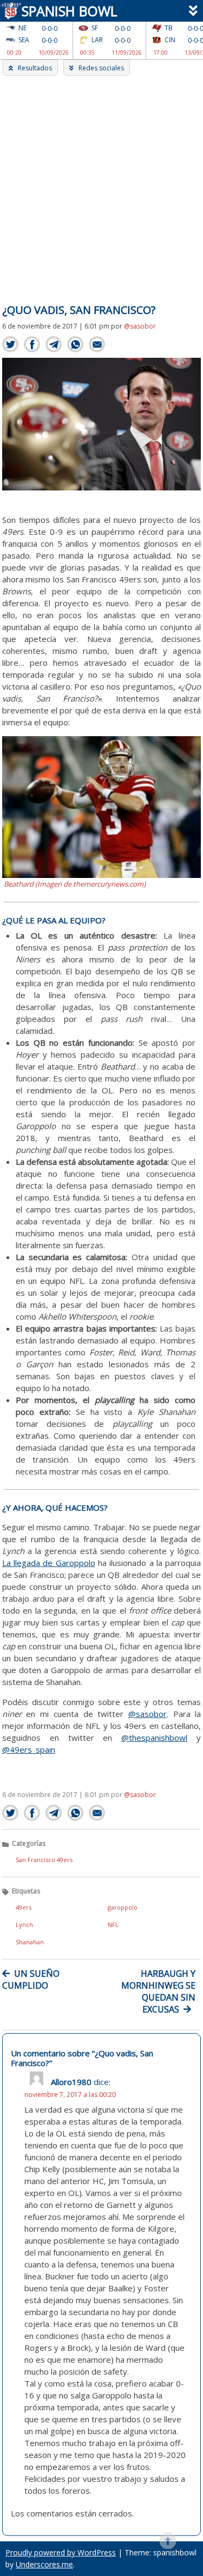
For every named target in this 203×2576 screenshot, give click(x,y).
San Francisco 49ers (44, 1860)
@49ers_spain (29, 1749)
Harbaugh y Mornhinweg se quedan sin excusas (158, 1991)
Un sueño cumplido (31, 1979)
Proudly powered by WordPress (61, 2552)
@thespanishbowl (154, 1738)
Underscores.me (44, 2564)
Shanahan (30, 1942)
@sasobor (140, 326)
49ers (24, 1907)
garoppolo (123, 1907)
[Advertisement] (101, 183)
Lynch (24, 1925)
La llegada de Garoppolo (49, 1563)
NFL (113, 1925)
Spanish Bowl (66, 11)
